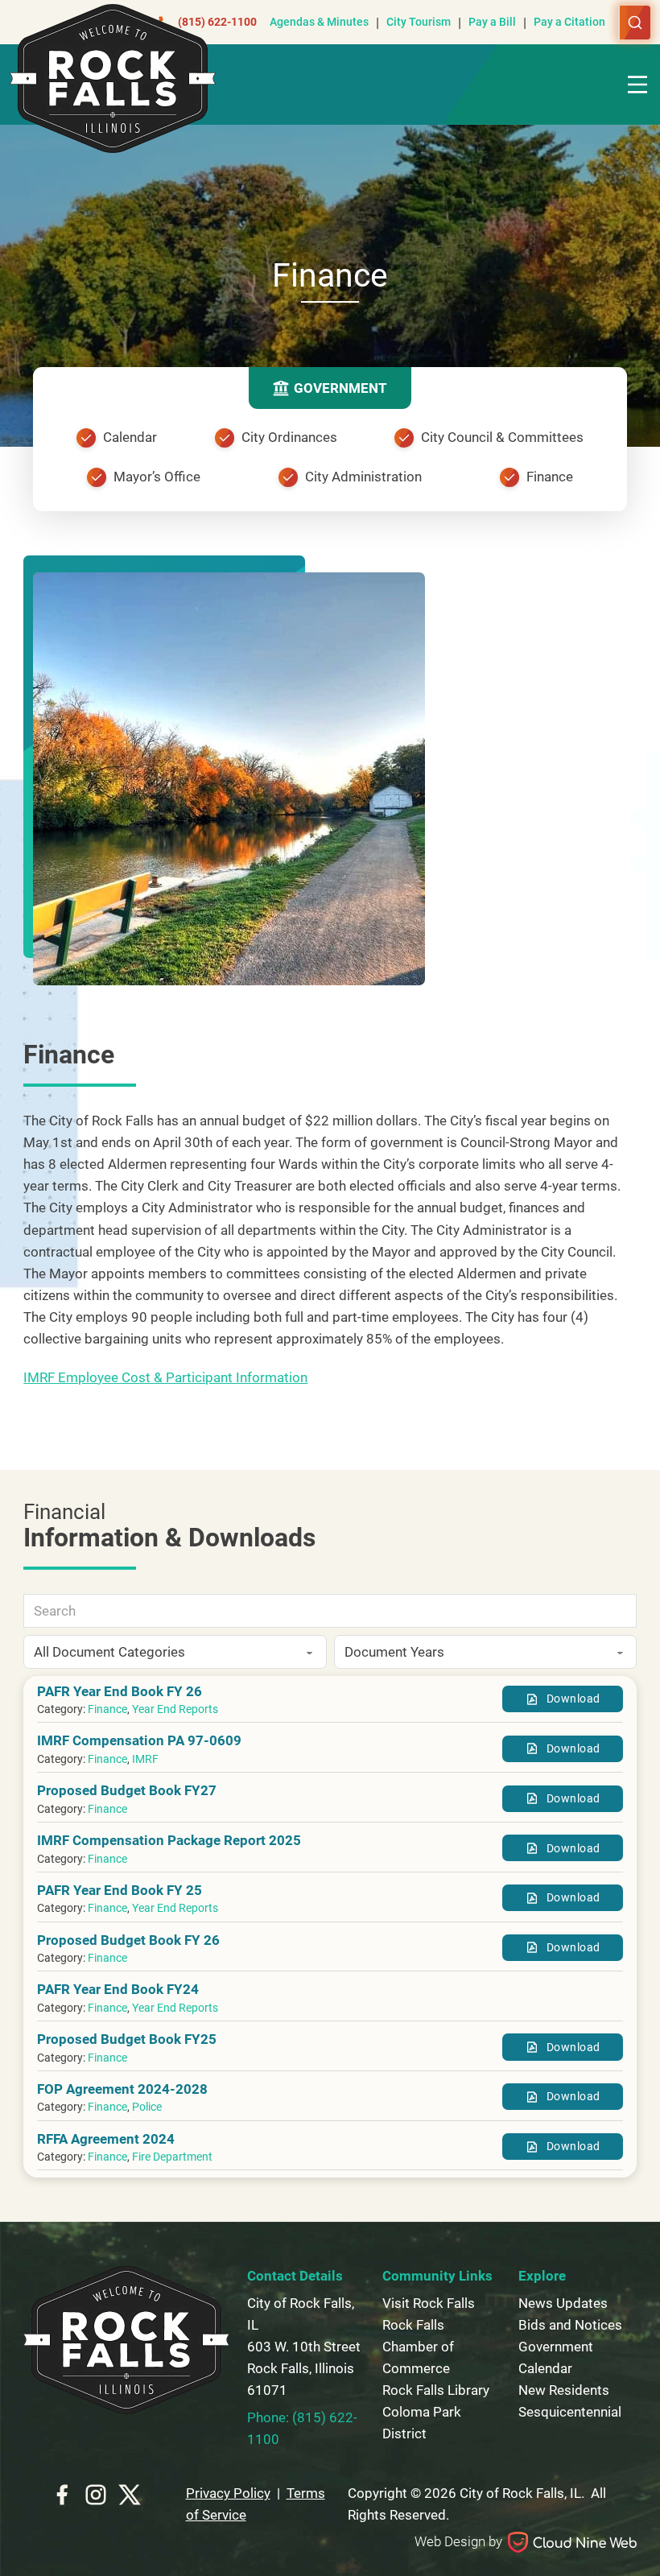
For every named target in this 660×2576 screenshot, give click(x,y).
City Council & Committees (502, 437)
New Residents (564, 2390)
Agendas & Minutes (319, 22)
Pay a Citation (569, 22)
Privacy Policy (228, 2493)
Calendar (130, 437)
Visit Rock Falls (429, 2303)
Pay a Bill (492, 22)
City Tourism (419, 22)
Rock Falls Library (436, 2390)
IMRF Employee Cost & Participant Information (165, 1377)
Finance (550, 477)
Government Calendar (556, 2357)
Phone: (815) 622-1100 (302, 2428)
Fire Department (172, 2157)
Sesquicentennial (570, 2412)
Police (147, 2107)
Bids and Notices (570, 2325)
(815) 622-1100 (217, 22)
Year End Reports (175, 1709)
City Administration (363, 477)
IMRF (145, 1759)
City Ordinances (289, 437)
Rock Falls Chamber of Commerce (418, 2347)
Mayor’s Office (157, 477)
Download (573, 1699)
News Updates (563, 2303)
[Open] (637, 85)
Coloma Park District (422, 2423)
